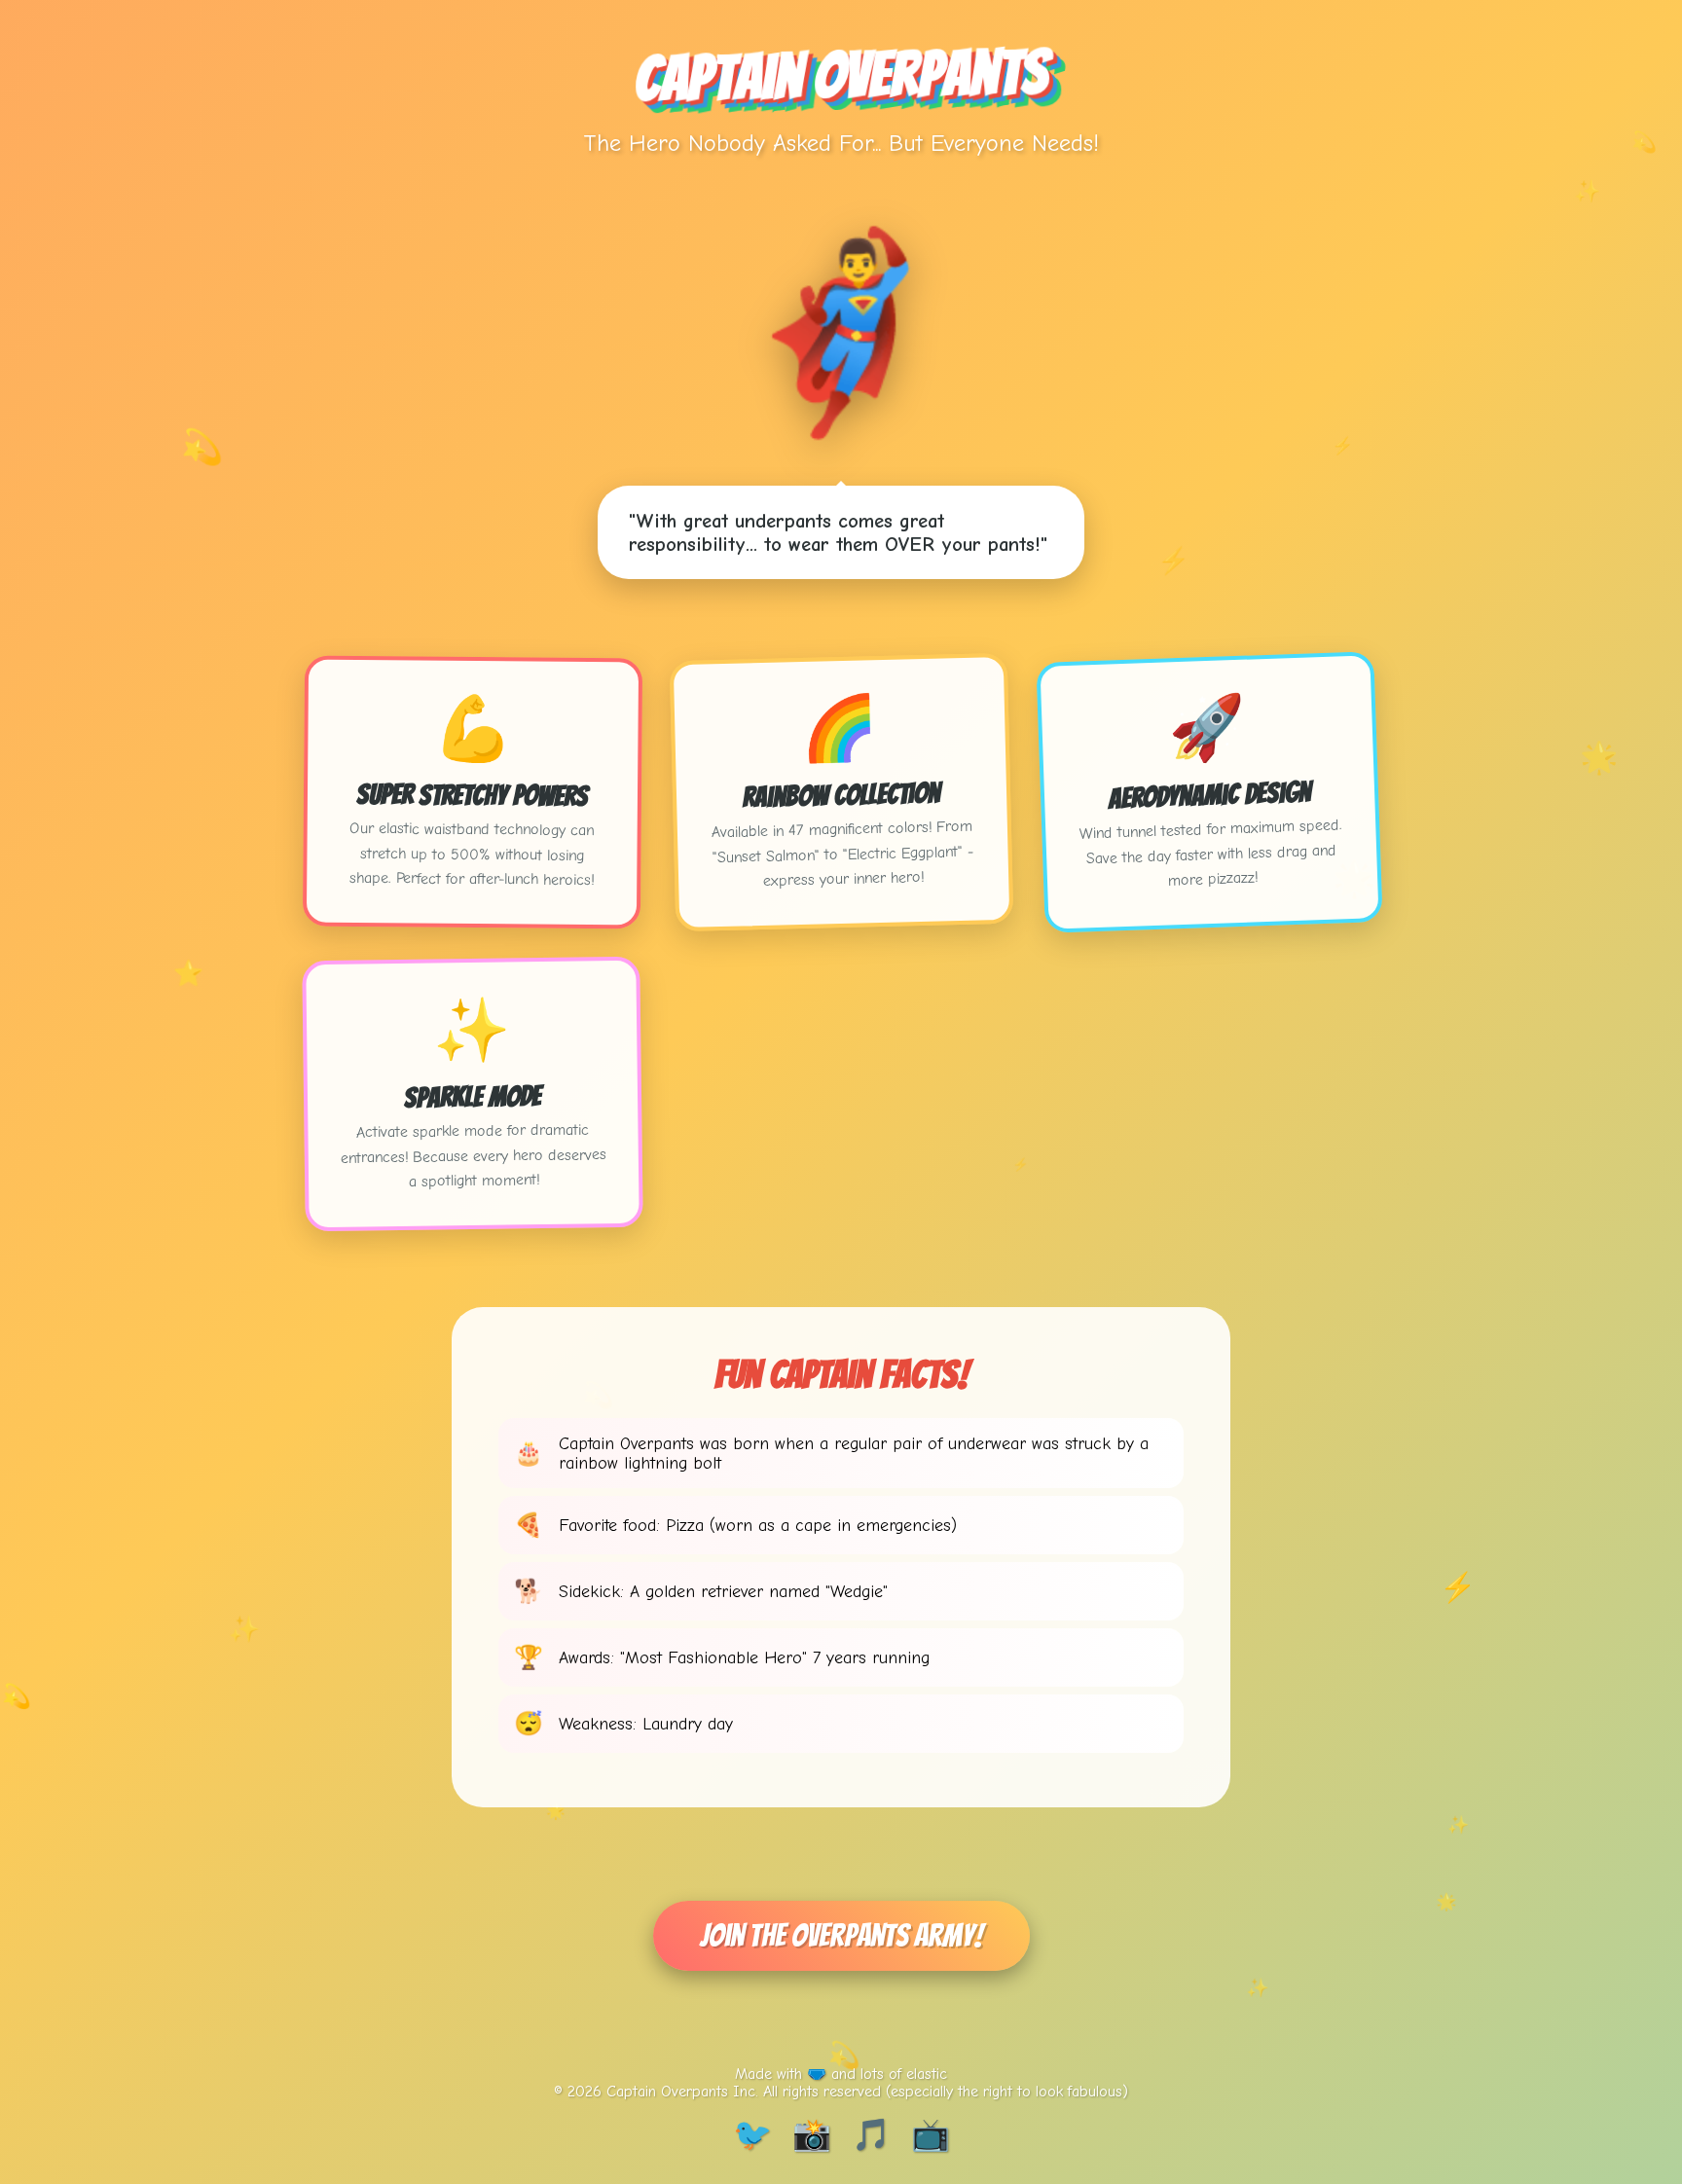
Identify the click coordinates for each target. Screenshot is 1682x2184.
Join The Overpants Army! (841, 1936)
